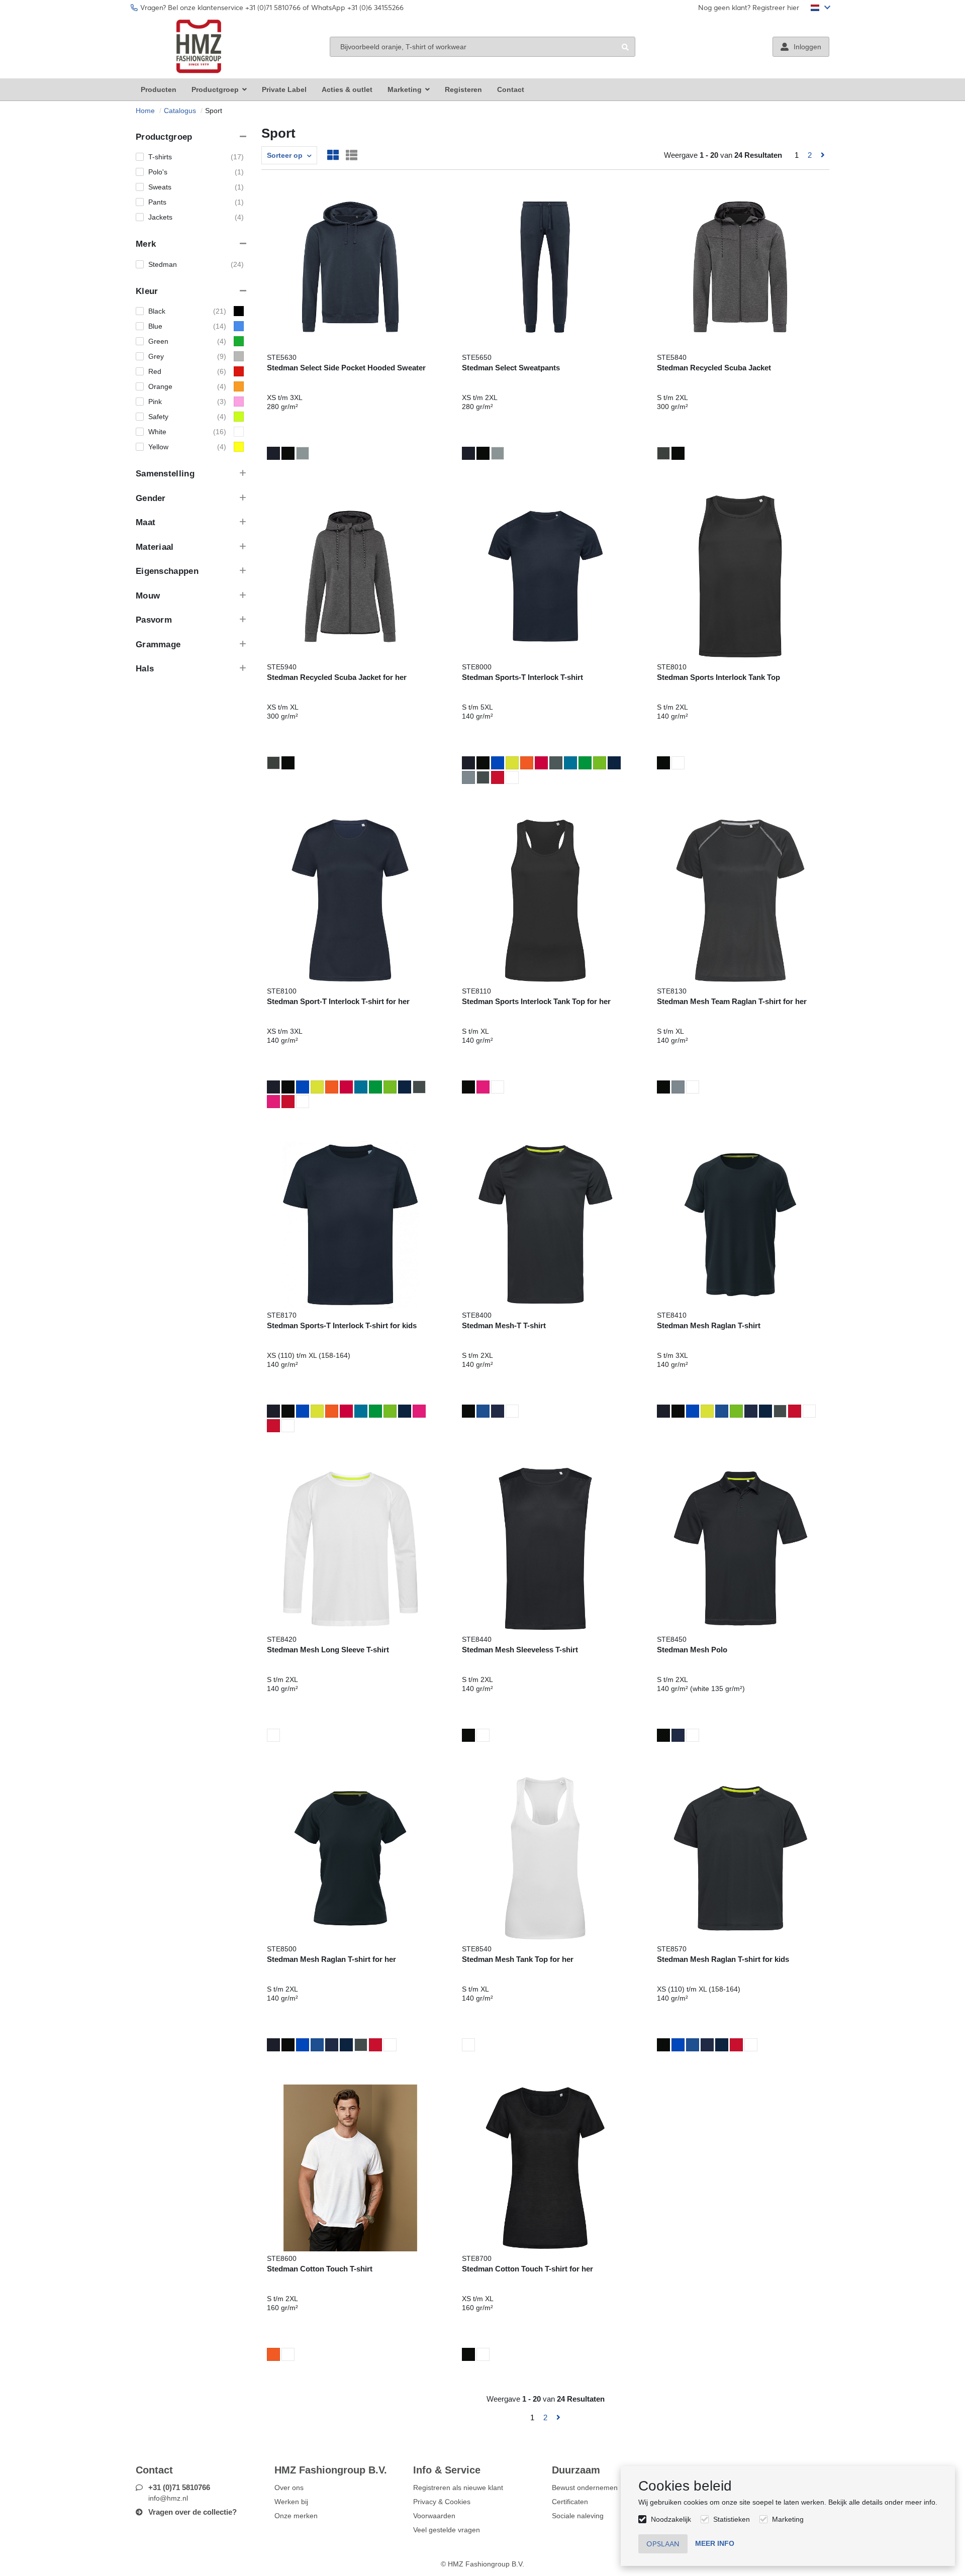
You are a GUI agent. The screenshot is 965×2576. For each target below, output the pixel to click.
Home (145, 111)
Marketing (788, 2519)
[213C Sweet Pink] (273, 1102)
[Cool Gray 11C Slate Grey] (483, 777)
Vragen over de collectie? (192, 2512)
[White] (512, 777)
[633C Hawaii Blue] (570, 763)
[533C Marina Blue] (498, 1411)
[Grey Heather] (303, 453)
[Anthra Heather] (663, 453)
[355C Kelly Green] (585, 763)
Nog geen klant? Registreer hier (749, 8)
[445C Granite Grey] (556, 763)
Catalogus (180, 111)
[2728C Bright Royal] (498, 763)
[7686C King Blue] (483, 1411)
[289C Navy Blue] (614, 763)
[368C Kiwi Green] (600, 763)
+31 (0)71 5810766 (179, 2487)
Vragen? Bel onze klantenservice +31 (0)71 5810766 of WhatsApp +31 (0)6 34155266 (272, 8)
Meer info (715, 2543)
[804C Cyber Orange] (527, 763)
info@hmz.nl (168, 2498)
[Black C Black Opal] (288, 453)
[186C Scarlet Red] (498, 777)
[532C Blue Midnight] (273, 453)
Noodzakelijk (671, 2519)
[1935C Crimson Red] (541, 763)
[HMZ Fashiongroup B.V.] (199, 46)
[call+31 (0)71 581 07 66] (687, 8)
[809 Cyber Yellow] (512, 763)
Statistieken (732, 2519)
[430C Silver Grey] (468, 777)
